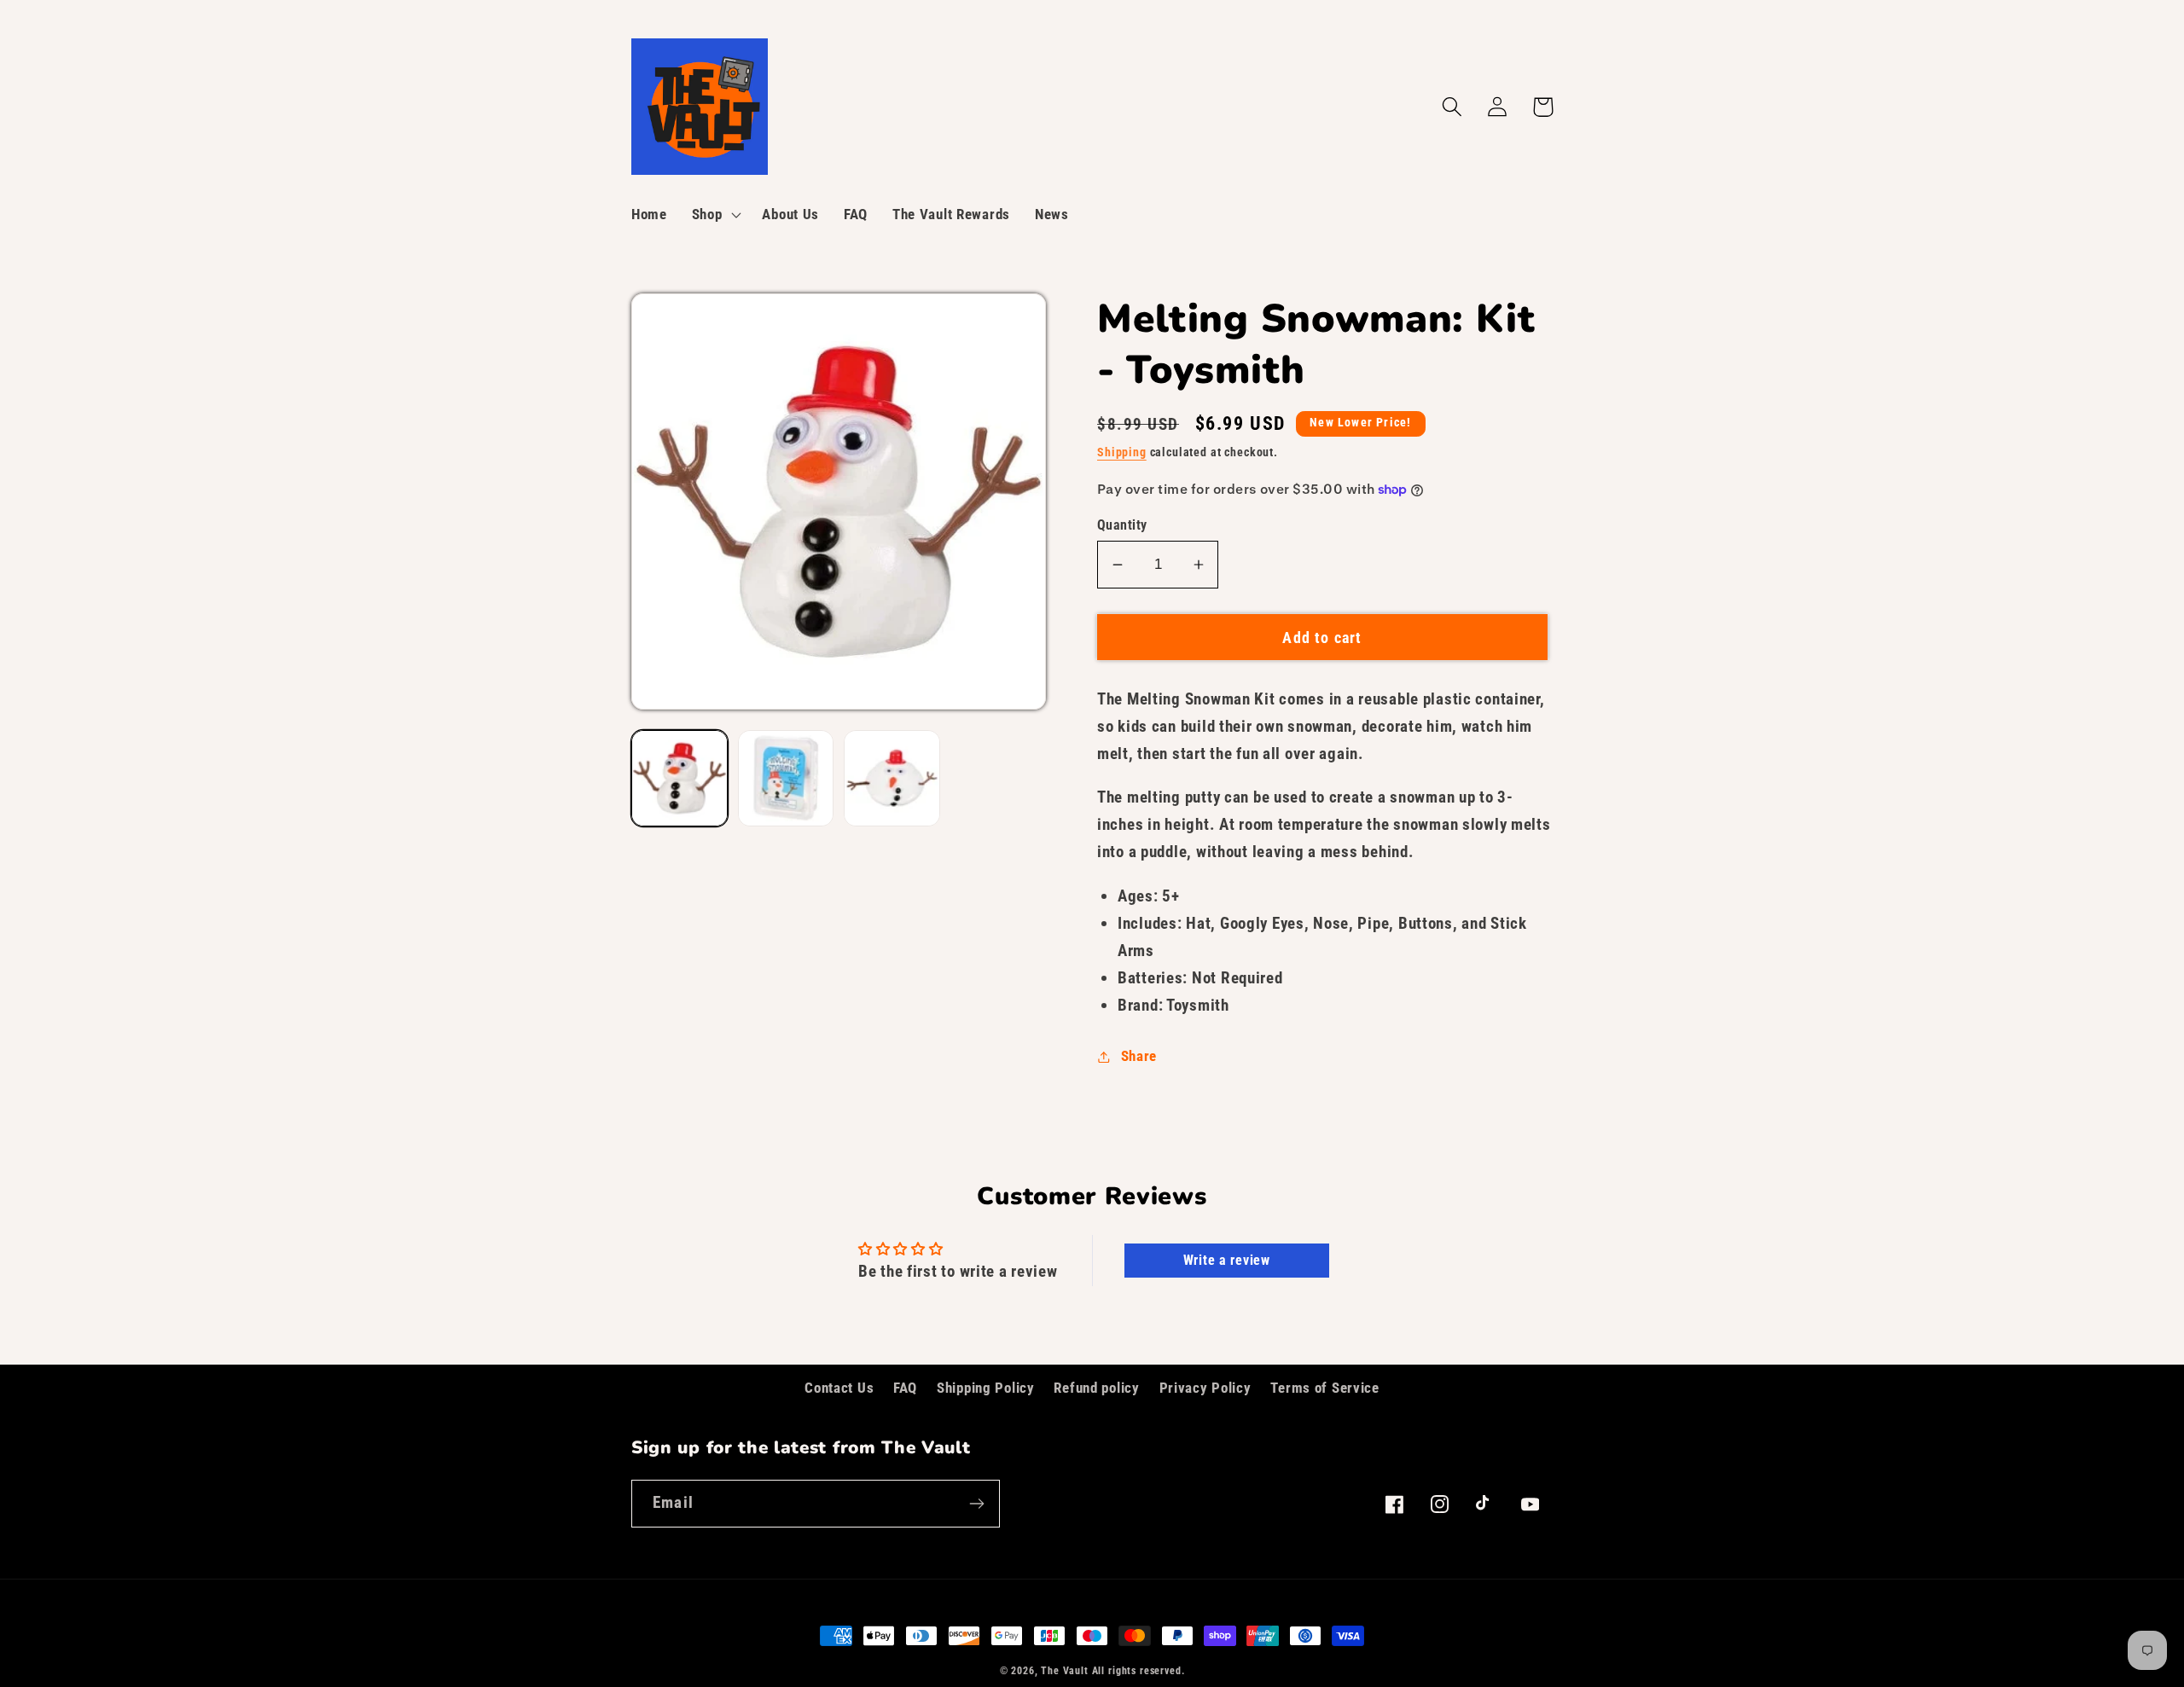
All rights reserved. (1138, 1671)
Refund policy (1096, 1388)
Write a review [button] (1227, 1260)
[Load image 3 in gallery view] (892, 778)
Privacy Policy (1205, 1388)
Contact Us (839, 1388)
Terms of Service (1325, 1388)
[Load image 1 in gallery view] (680, 778)
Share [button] (1139, 1056)
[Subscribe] (976, 1504)
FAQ (905, 1388)
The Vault (1065, 1671)
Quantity (1122, 525)
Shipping (1122, 452)
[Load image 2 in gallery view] (786, 778)
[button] (714, 215)
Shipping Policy (986, 1388)
